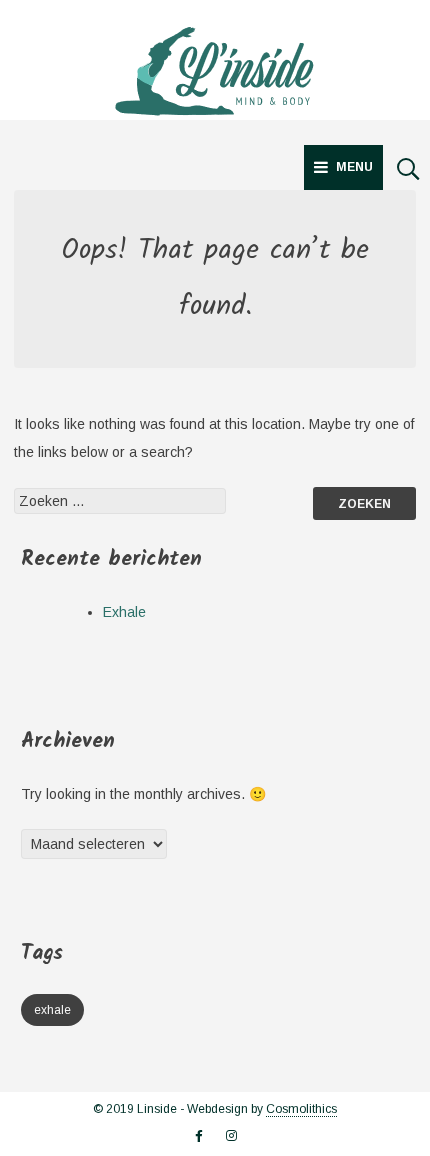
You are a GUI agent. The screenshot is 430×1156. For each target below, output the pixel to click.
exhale (52, 1010)
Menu (354, 167)
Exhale (124, 612)
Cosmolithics (301, 1109)
